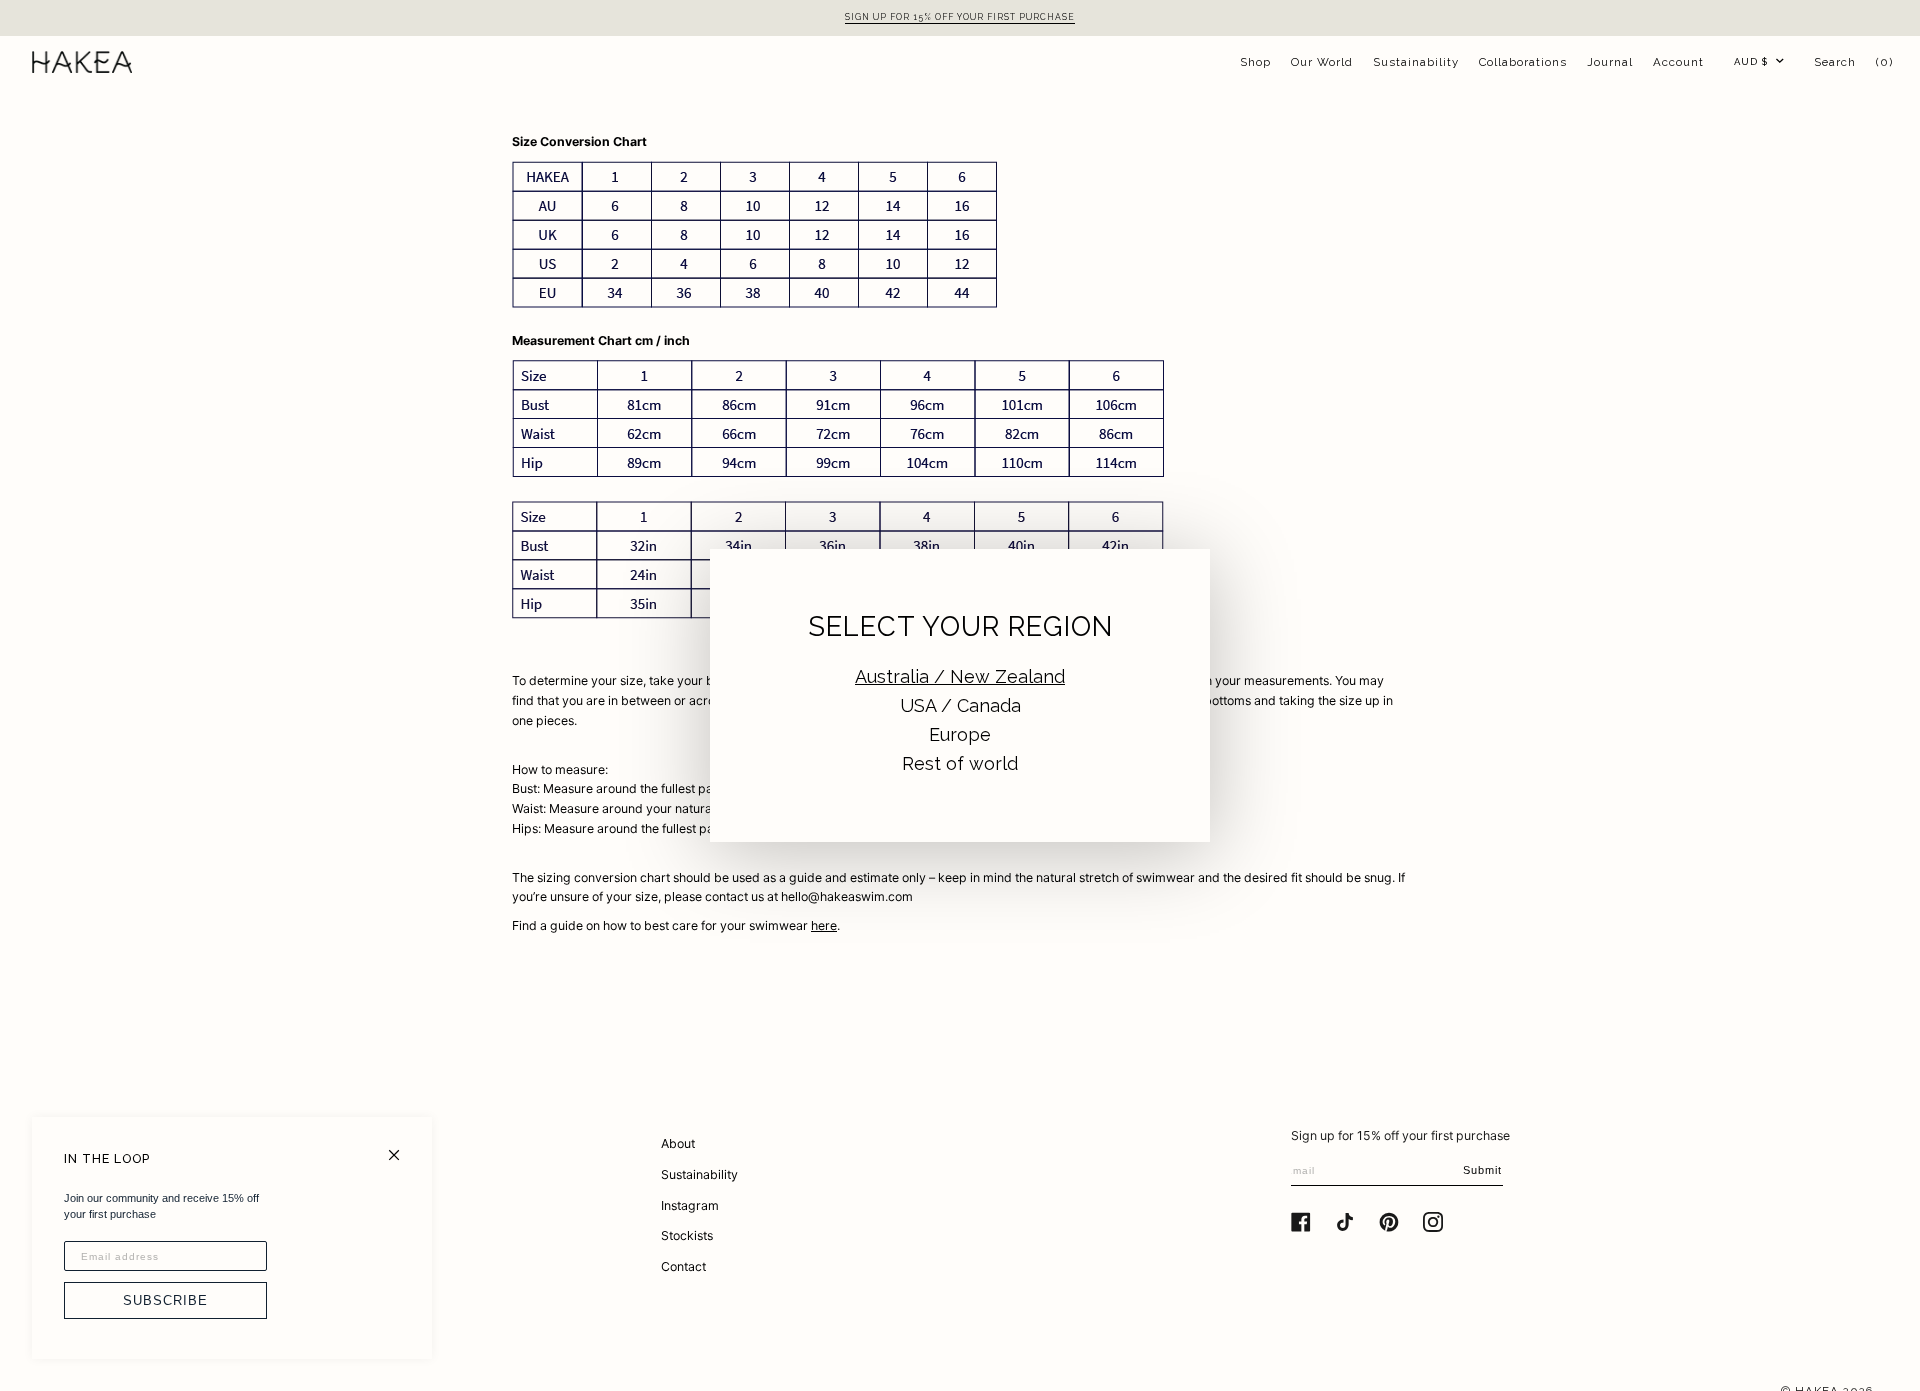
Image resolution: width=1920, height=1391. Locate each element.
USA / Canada (960, 705)
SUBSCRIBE (165, 1300)
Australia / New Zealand (960, 676)
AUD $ (1751, 61)
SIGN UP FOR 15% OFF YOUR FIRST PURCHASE (960, 17)
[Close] (402, 1146)
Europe (960, 734)
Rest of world (960, 763)
